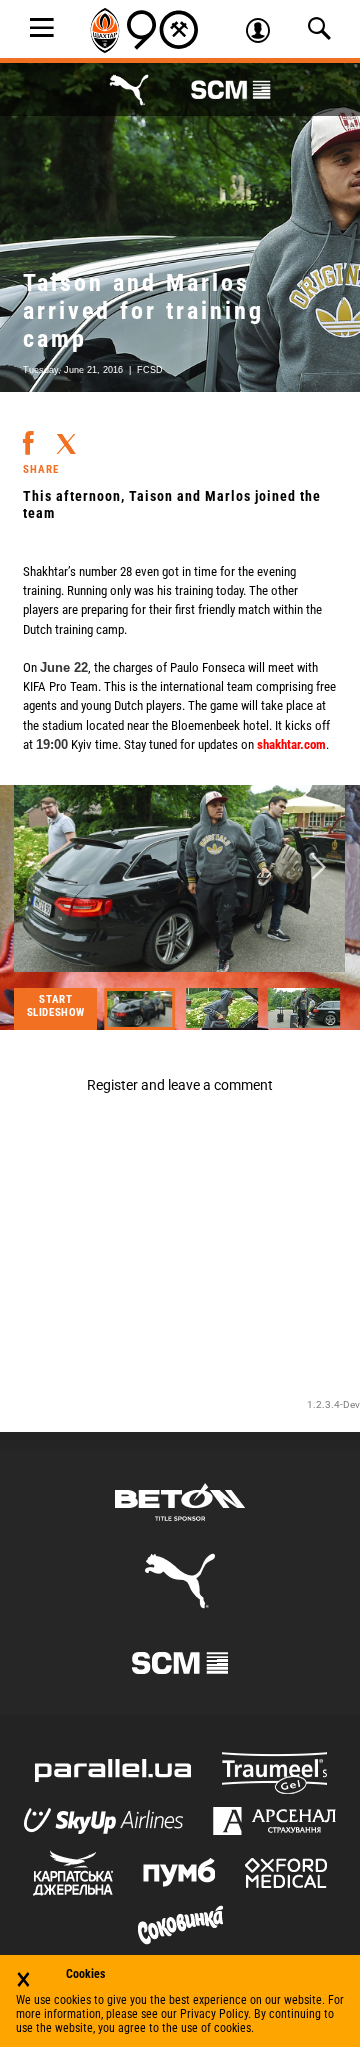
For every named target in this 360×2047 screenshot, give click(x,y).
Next (319, 868)
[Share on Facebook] (28, 435)
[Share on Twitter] (66, 437)
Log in (265, 33)
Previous (41, 868)
